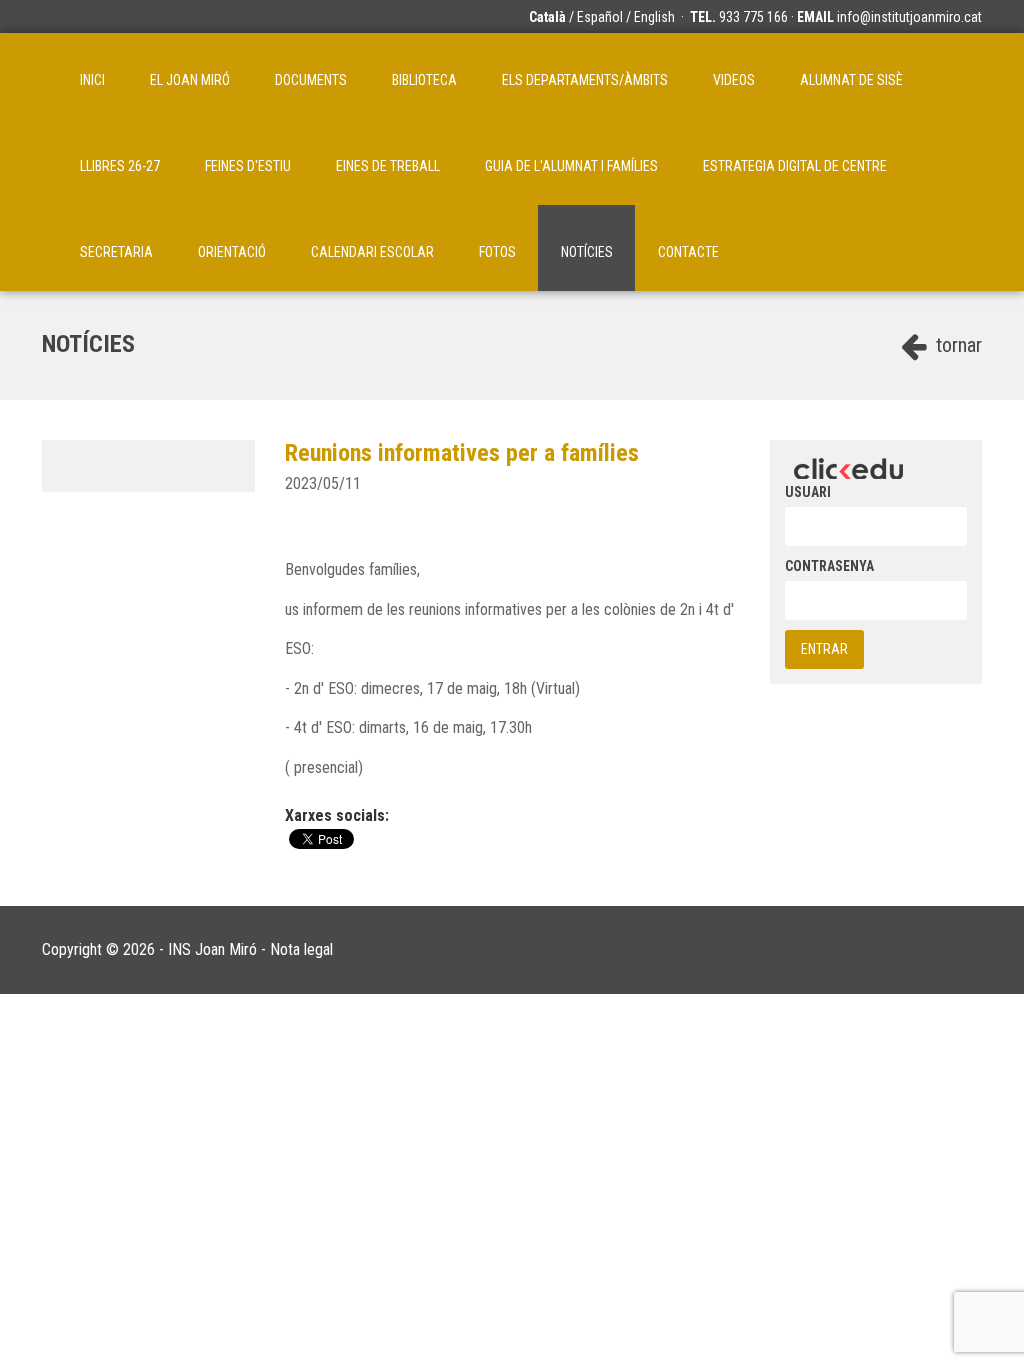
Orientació (232, 252)
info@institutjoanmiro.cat (909, 17)
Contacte (688, 252)
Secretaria (116, 252)
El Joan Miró (190, 80)
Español (600, 17)
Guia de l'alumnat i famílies (571, 166)
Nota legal (301, 949)
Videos (734, 80)
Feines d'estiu (248, 166)
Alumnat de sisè (851, 80)
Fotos (497, 252)
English (654, 17)
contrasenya (829, 566)
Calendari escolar (372, 252)
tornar (956, 345)
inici (92, 80)
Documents (311, 80)
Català (547, 17)
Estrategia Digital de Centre (795, 166)
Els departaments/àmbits (585, 80)
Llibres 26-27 (120, 166)
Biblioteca (424, 80)
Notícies (587, 252)
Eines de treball (388, 166)
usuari (808, 492)
